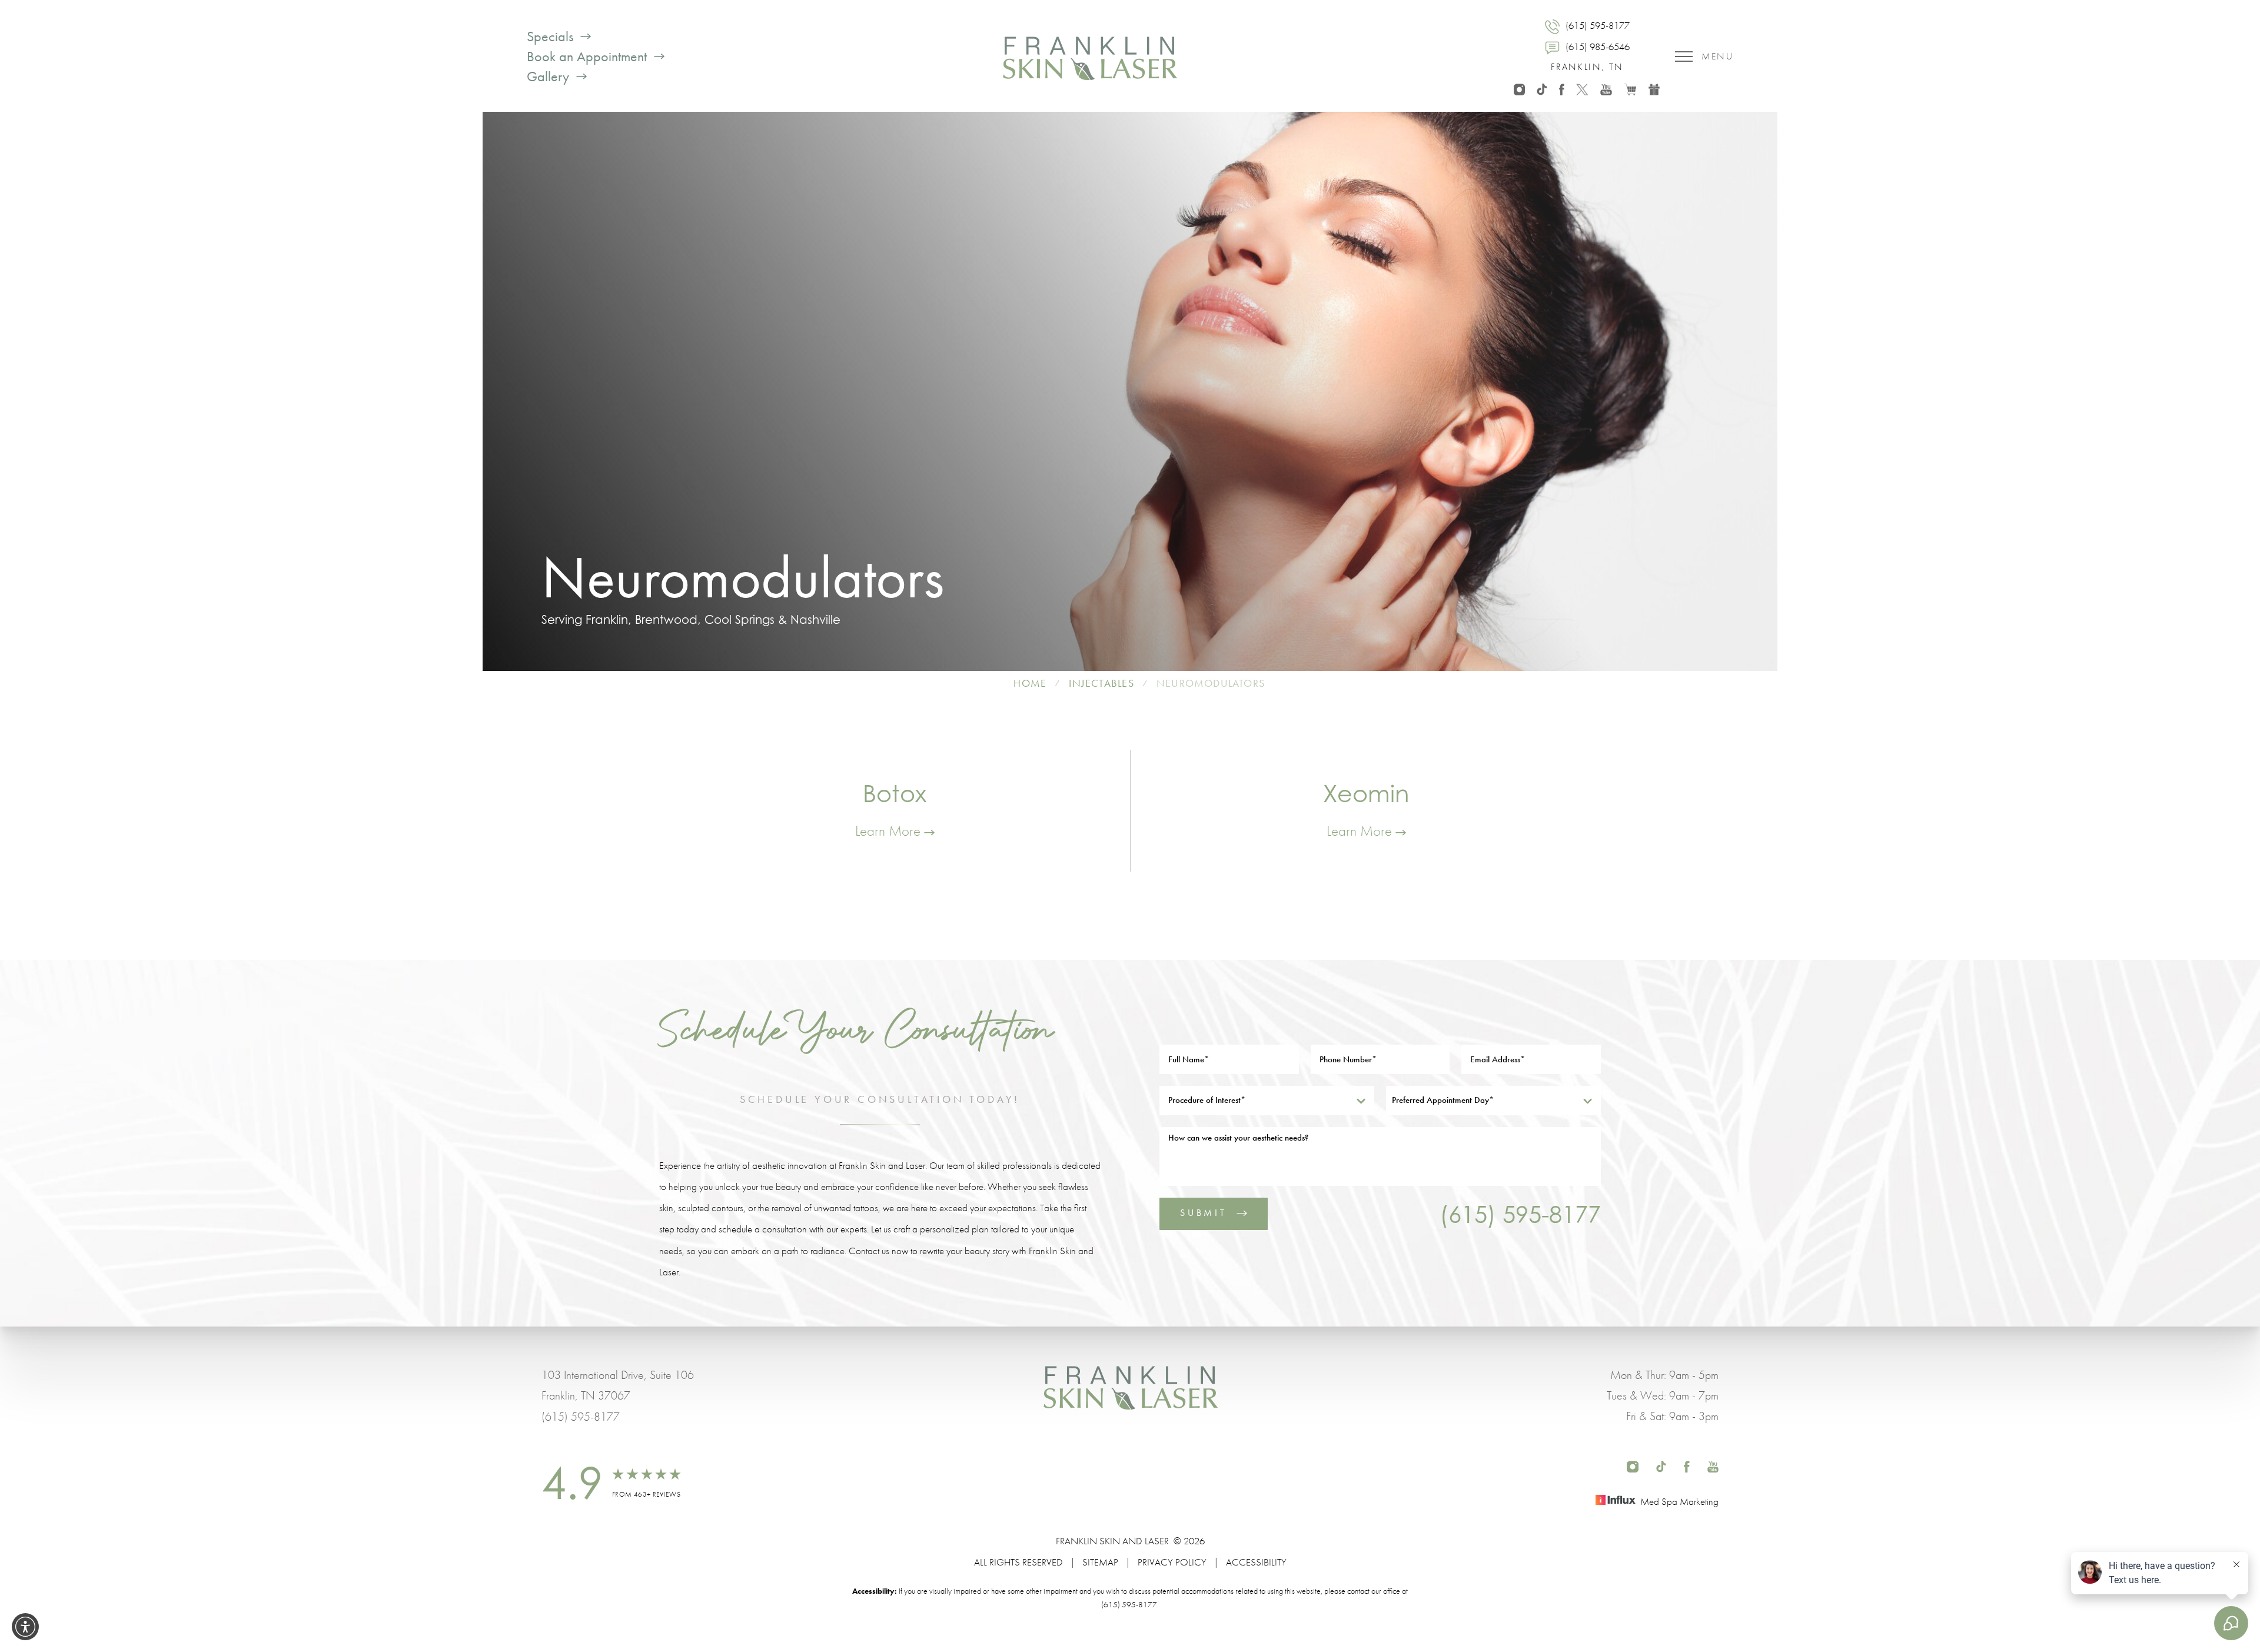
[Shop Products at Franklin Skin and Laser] (1630, 88)
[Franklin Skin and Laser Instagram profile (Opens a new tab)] (1519, 88)
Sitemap (1100, 1562)
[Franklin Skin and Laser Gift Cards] (1654, 88)
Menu (1717, 56)
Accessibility (1256, 1562)
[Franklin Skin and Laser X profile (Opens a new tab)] (1582, 88)
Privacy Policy (1172, 1562)
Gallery (548, 77)
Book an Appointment (587, 56)
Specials (550, 36)
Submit (1204, 1213)
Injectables (1101, 683)
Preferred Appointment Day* (1443, 1100)
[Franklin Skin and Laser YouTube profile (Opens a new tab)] (1606, 88)
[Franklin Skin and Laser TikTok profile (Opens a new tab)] (1542, 88)
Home (1030, 683)
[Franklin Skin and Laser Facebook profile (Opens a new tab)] (1562, 88)
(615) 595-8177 (1520, 1214)
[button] (25, 1627)
